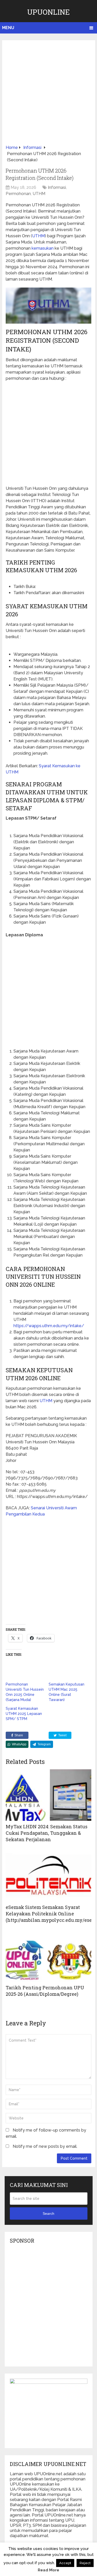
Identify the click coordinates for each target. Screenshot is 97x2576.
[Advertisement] (48, 94)
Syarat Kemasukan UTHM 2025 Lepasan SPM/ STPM (24, 1714)
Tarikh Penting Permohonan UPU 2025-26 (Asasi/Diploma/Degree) (45, 1991)
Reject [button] (85, 2563)
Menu (8, 28)
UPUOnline (48, 12)
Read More (48, 2570)
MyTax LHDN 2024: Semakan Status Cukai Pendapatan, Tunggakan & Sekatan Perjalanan (47, 1833)
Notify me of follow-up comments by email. (46, 2133)
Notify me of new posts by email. (45, 2146)
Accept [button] (65, 2563)
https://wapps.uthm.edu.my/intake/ (49, 1326)
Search (48, 2213)
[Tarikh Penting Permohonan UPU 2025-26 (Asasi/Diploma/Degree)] (48, 1956)
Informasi (57, 187)
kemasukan (43, 248)
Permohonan (18, 194)
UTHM (39, 194)
